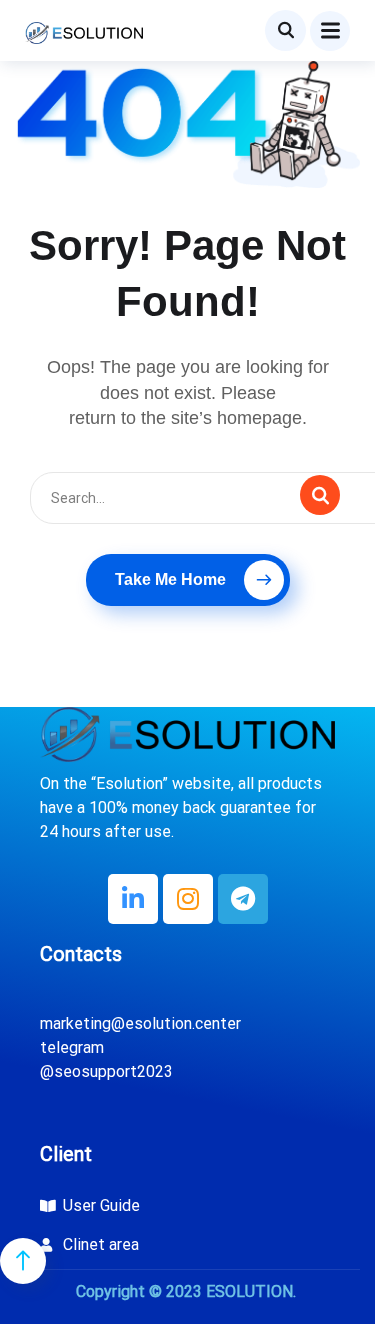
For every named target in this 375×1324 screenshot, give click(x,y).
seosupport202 (109, 1071)
